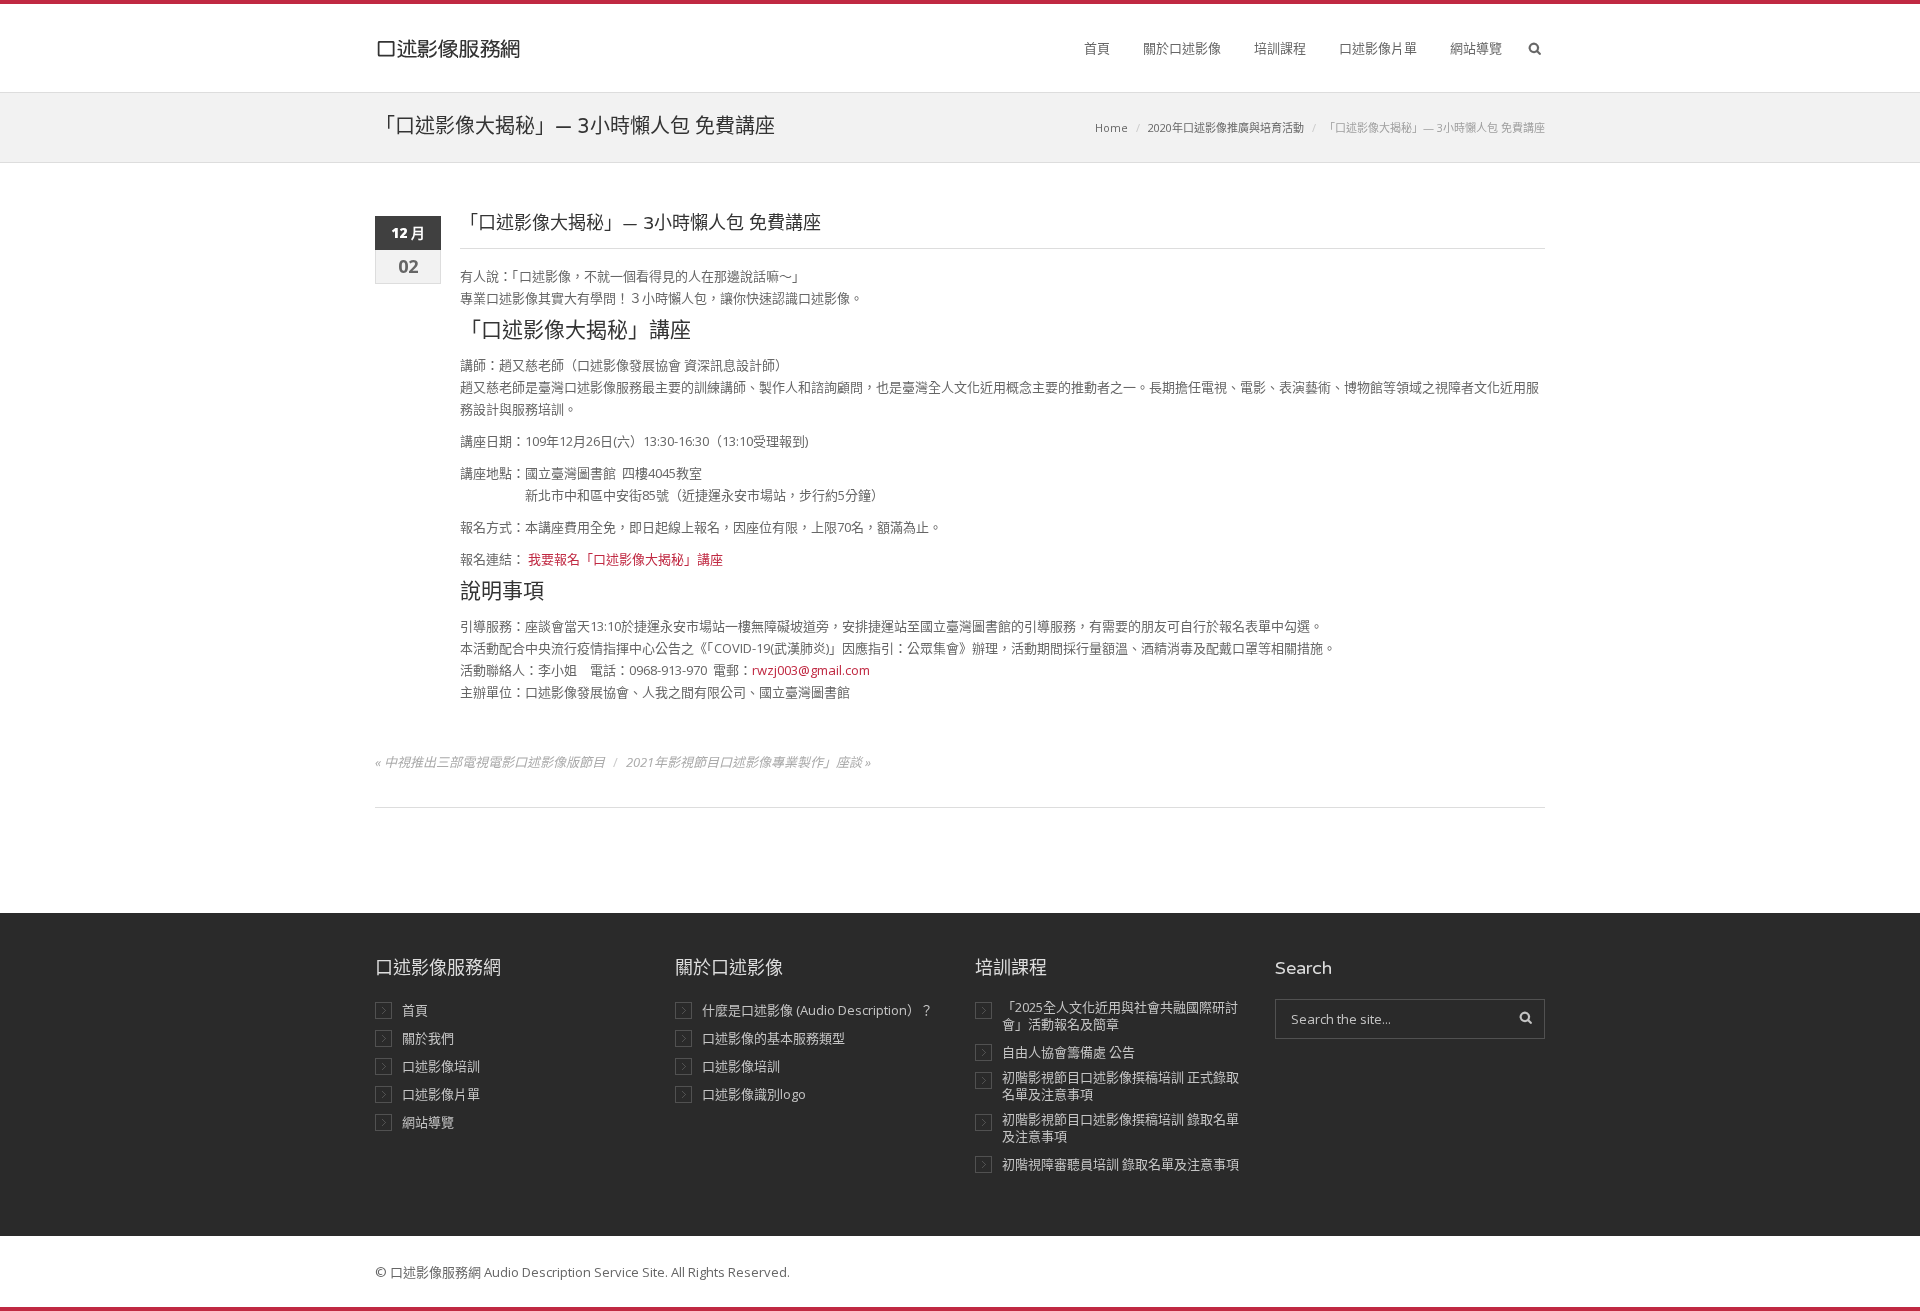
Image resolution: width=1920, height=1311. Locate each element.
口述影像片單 (1378, 48)
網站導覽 (1476, 48)
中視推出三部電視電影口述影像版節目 (494, 762)
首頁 (1097, 48)
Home (1111, 127)
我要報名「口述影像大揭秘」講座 (625, 559)
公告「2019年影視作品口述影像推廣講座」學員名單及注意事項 (1280, 140)
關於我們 (428, 1038)
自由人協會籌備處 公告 (1068, 1052)
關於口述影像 (1182, 48)
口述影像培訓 (441, 1066)
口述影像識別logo (754, 1094)
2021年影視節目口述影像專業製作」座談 (744, 762)
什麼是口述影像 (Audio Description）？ (817, 1010)
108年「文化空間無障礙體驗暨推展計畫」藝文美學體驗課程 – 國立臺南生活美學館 (1280, 52)
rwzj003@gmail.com (811, 670)
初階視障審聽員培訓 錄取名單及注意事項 (1120, 1164)
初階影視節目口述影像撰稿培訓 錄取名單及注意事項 (1120, 1128)
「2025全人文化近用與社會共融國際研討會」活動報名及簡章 (1120, 1016)
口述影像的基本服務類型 (773, 1038)
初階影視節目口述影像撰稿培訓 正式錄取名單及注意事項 (1120, 1086)
